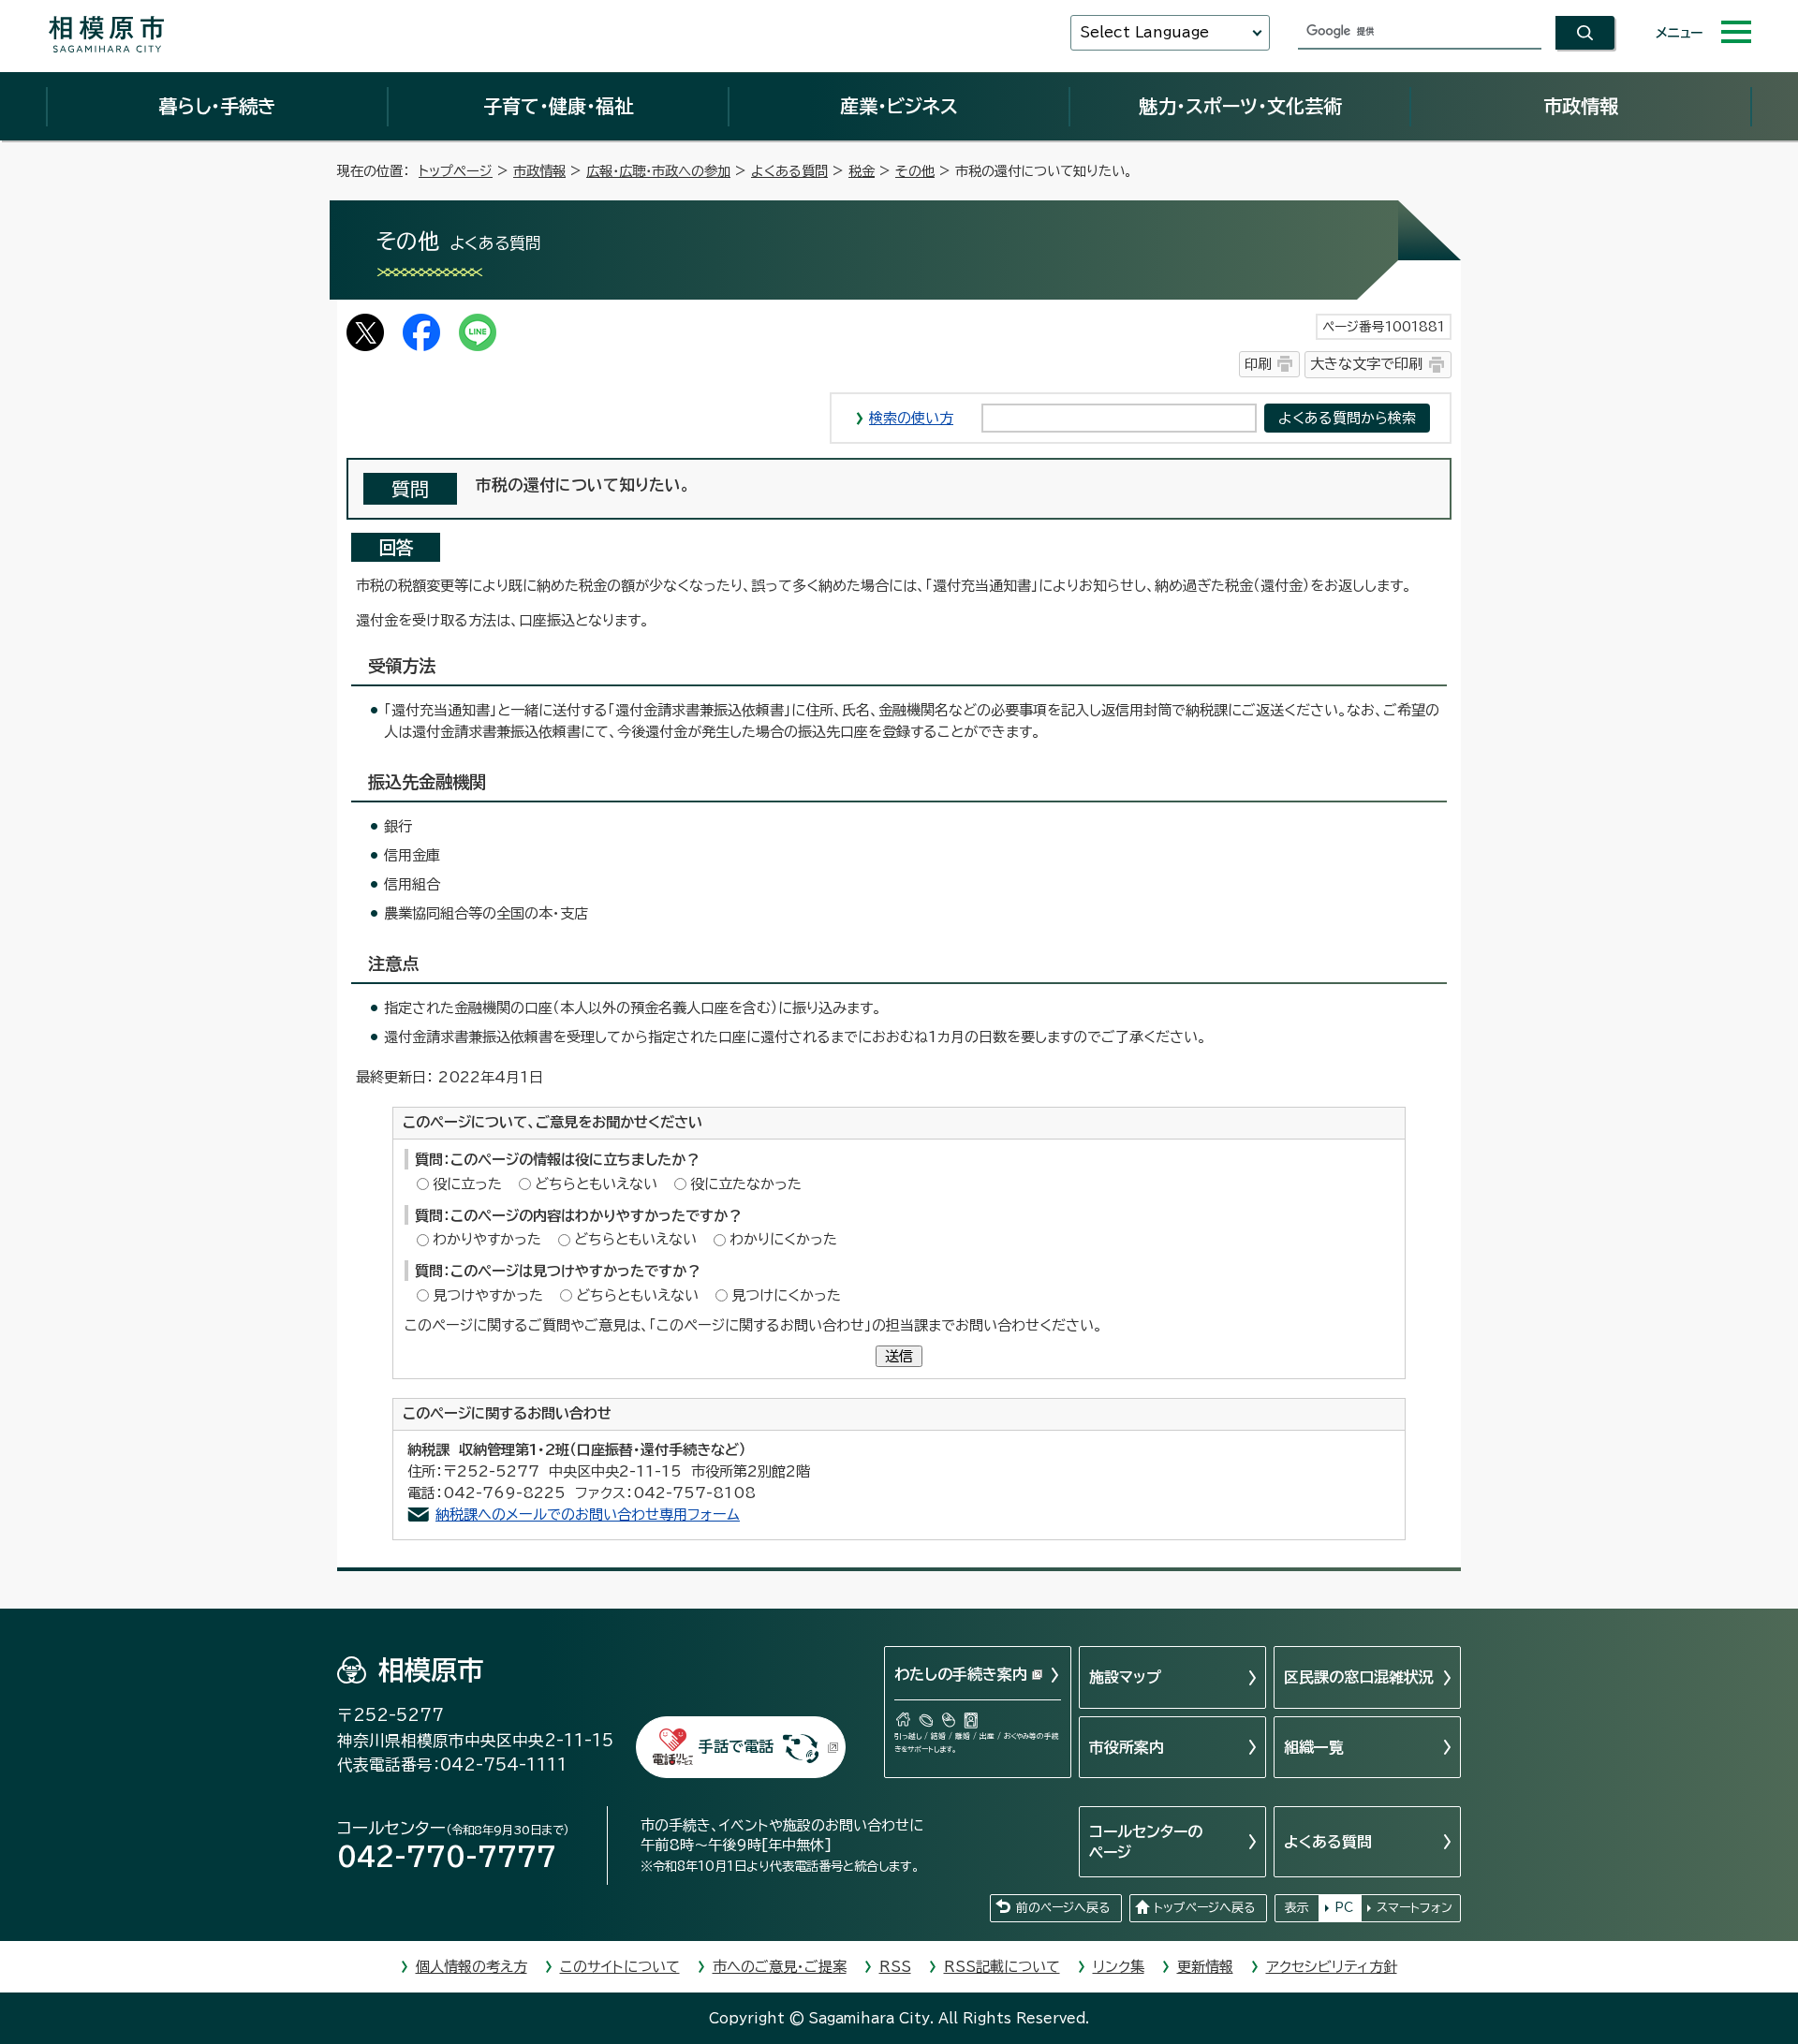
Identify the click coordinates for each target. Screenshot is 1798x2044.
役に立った (467, 1184)
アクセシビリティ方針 (1332, 1967)
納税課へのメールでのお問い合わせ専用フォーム (588, 1515)
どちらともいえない (596, 1184)
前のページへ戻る (1063, 1908)
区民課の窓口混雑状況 (1359, 1677)
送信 (899, 1356)
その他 (915, 171)
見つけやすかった (488, 1295)
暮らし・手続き (217, 106)
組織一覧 (1314, 1747)
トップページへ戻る (1204, 1908)
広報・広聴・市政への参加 (658, 171)
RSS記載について (1002, 1967)
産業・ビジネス (899, 106)
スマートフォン (1415, 1908)
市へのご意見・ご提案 (780, 1967)
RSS (895, 1967)
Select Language (1144, 32)
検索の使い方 (911, 418)
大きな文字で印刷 (1366, 364)
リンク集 (1119, 1967)
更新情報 (1205, 1967)
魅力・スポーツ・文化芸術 (1240, 106)
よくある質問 (789, 171)
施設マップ (1125, 1677)
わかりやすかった (487, 1239)
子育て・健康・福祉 (558, 106)
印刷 (1258, 364)
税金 (862, 171)
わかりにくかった (783, 1239)
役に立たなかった (746, 1184)
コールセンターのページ (1146, 1842)
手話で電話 (736, 1746)
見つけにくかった (786, 1295)
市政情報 (1581, 106)
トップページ (456, 171)
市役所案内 (1127, 1747)
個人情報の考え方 (472, 1967)
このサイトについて (620, 1967)
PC (1344, 1908)
